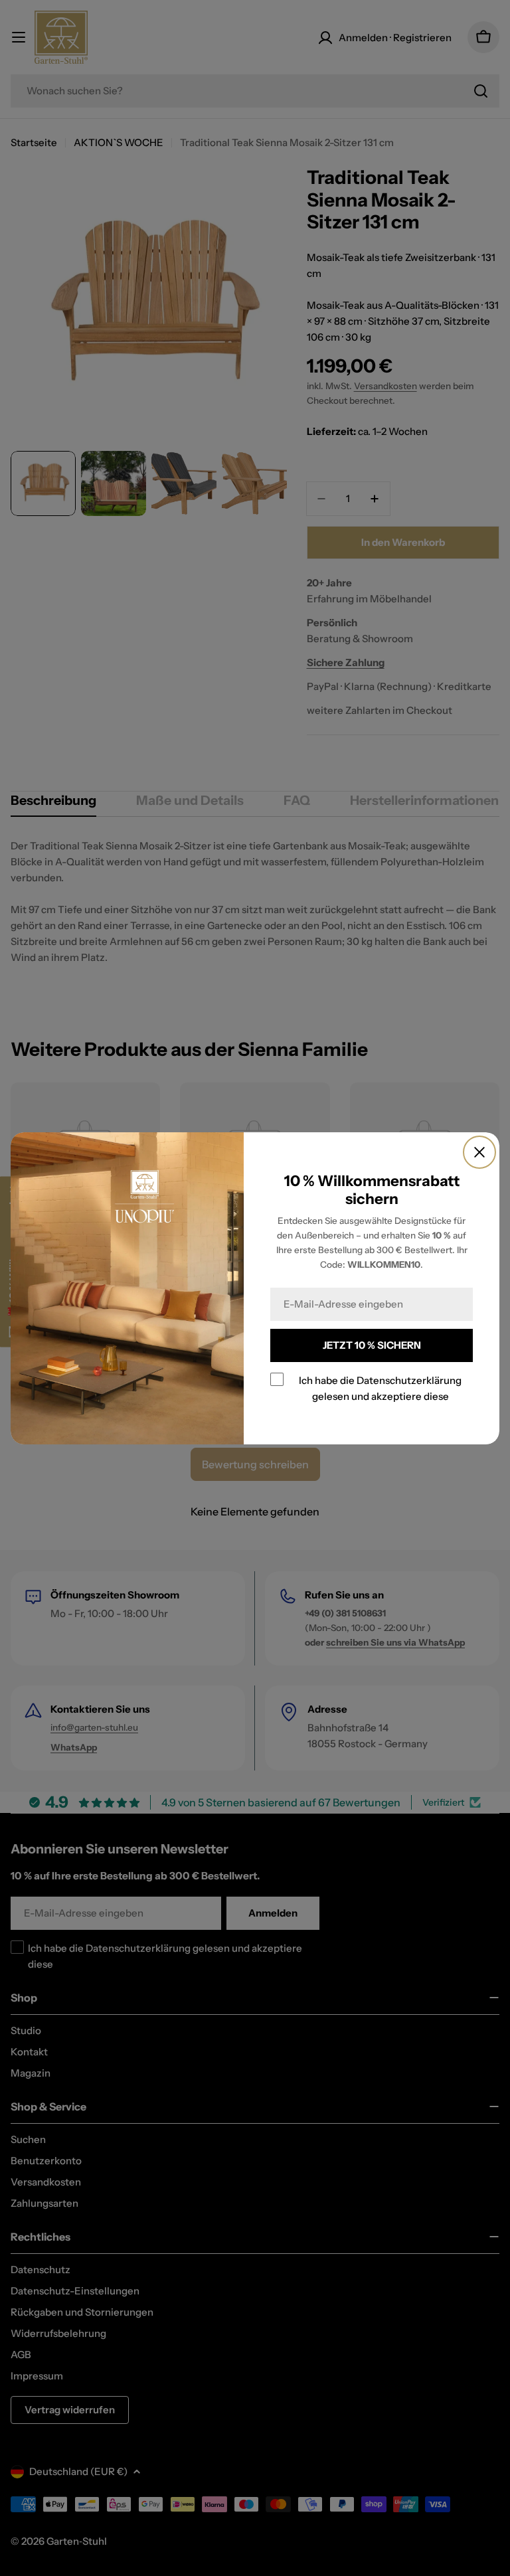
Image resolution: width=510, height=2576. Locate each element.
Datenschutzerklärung (409, 1380)
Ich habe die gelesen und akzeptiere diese (380, 1388)
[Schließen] (479, 1152)
